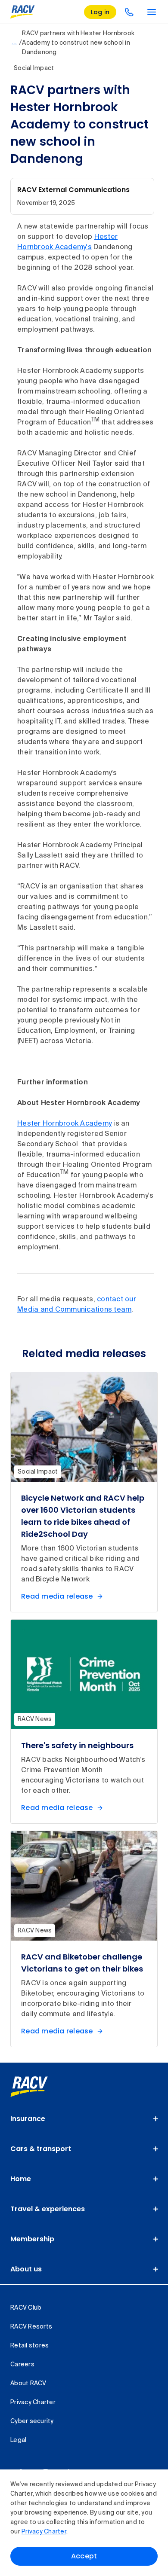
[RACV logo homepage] (23, 12)
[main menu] (152, 12)
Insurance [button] (28, 2119)
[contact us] (129, 12)
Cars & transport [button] (41, 2149)
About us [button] (26, 2269)
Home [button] (21, 2179)
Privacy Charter (44, 2532)
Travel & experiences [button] (48, 2209)
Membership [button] (32, 2239)
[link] (39, 2087)
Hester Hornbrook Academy (64, 1124)
